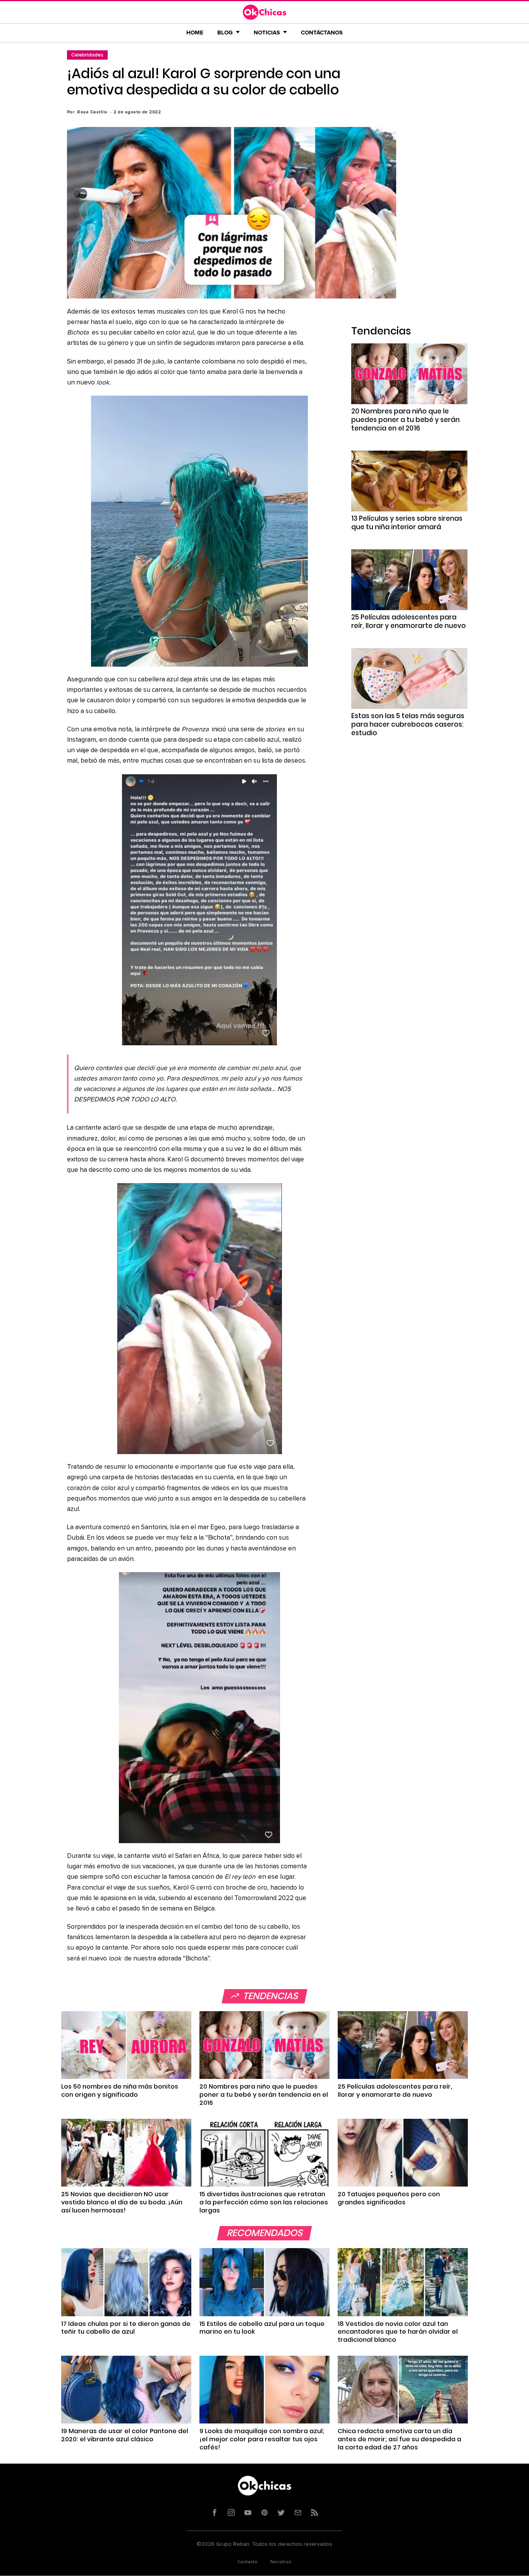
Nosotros (281, 2562)
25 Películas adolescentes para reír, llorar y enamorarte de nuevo (409, 621)
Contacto (247, 2562)
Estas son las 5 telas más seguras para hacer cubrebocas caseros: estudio (408, 724)
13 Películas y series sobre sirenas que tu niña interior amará (407, 523)
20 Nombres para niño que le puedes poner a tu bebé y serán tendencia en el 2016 (405, 420)
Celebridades (87, 55)
